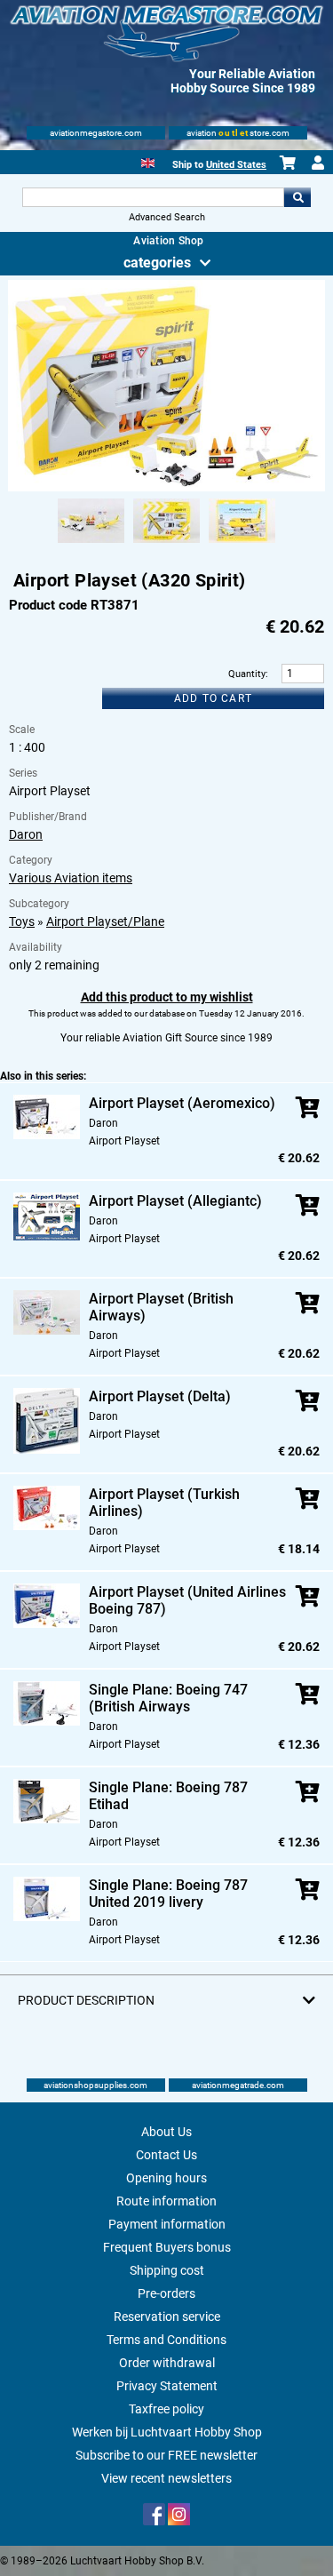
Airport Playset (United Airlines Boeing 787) (187, 1600)
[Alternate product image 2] (166, 544)
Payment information (167, 2224)
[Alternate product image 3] (242, 544)
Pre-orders (166, 2293)
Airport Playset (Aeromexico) (182, 1103)
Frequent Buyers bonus (167, 2247)
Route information (166, 2201)
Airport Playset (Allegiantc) (175, 1201)
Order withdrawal (167, 2363)
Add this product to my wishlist (167, 997)
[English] (148, 161)
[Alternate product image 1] (91, 544)
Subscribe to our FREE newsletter (166, 2455)
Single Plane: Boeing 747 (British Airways (168, 1698)
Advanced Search (167, 217)
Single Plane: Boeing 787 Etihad (168, 1796)
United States (236, 165)
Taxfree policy (166, 2409)
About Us (166, 2132)
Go (297, 197)
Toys (22, 921)
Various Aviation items (71, 878)
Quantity (247, 674)
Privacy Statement (167, 2386)
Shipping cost (167, 2270)
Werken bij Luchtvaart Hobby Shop (167, 2432)
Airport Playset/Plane (105, 921)
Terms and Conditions (166, 2340)
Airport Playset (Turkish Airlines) (164, 1503)
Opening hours (166, 2178)
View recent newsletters (166, 2478)
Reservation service (167, 2317)
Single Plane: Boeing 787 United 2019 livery (168, 1894)
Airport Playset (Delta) (160, 1396)
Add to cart (213, 698)
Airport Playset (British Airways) (161, 1307)
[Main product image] (166, 488)
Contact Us (166, 2155)
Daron (26, 834)
